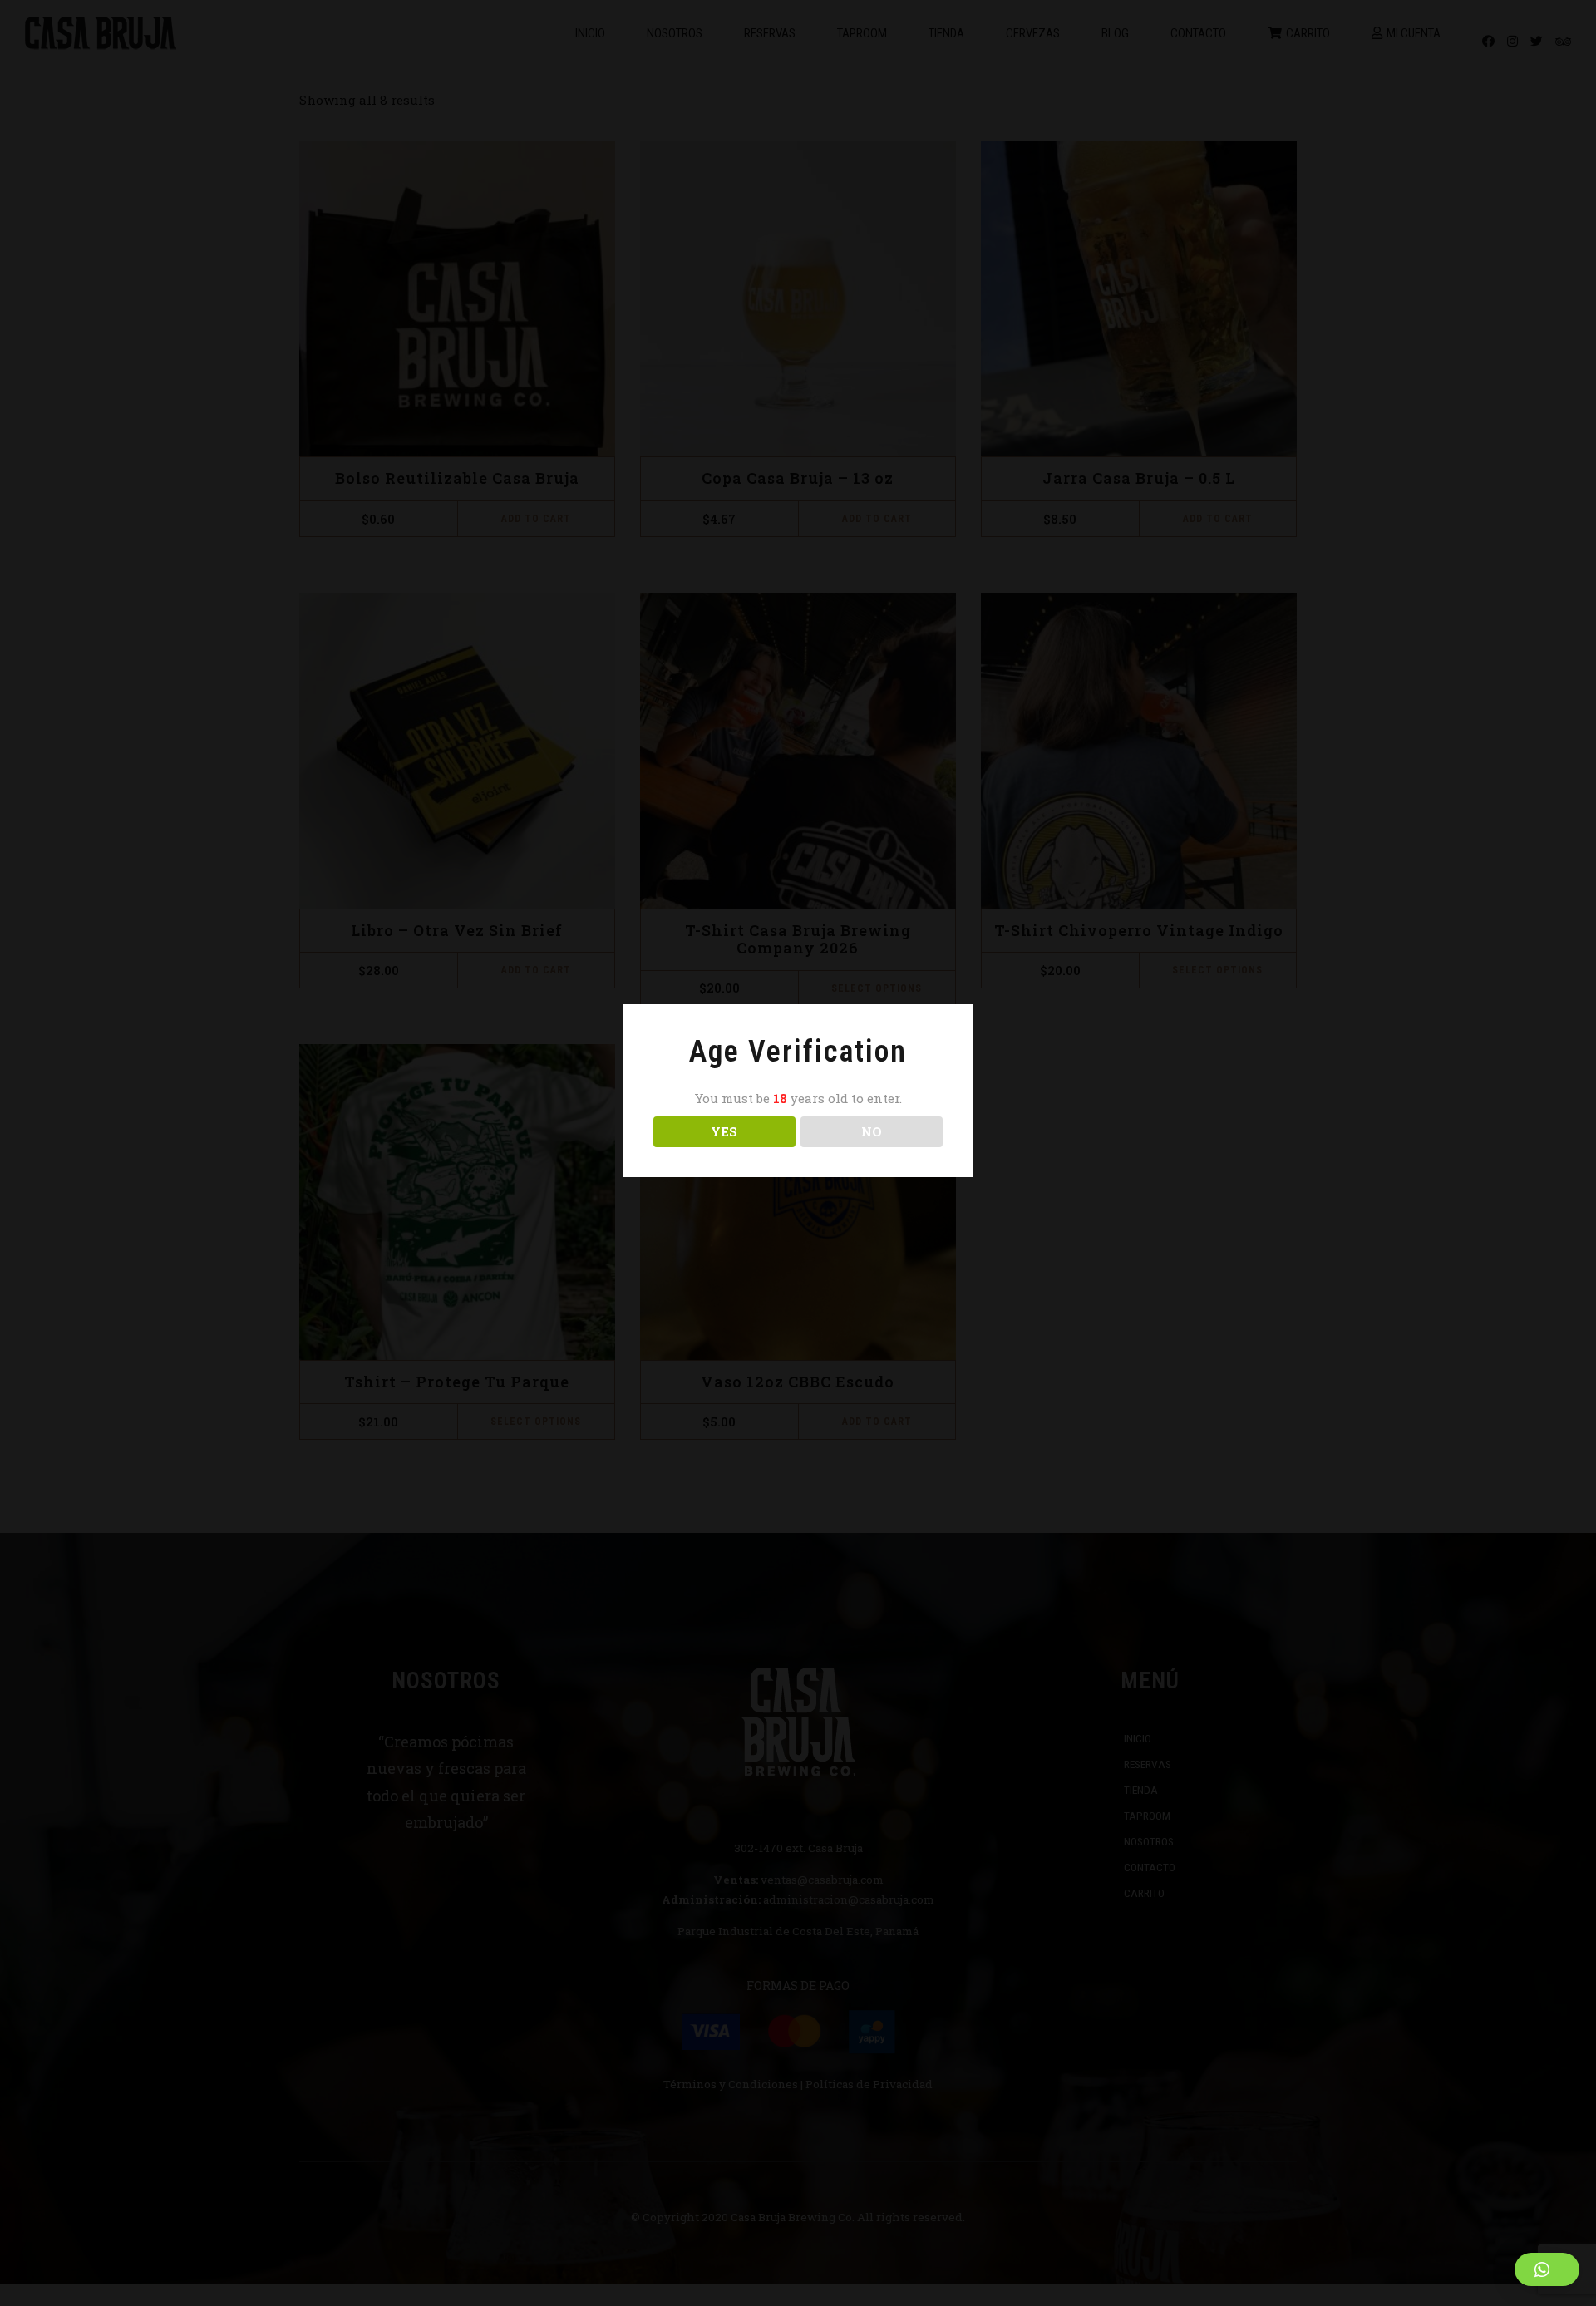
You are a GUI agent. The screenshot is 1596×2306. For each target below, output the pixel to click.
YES (724, 1131)
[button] (1547, 2269)
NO (872, 1131)
